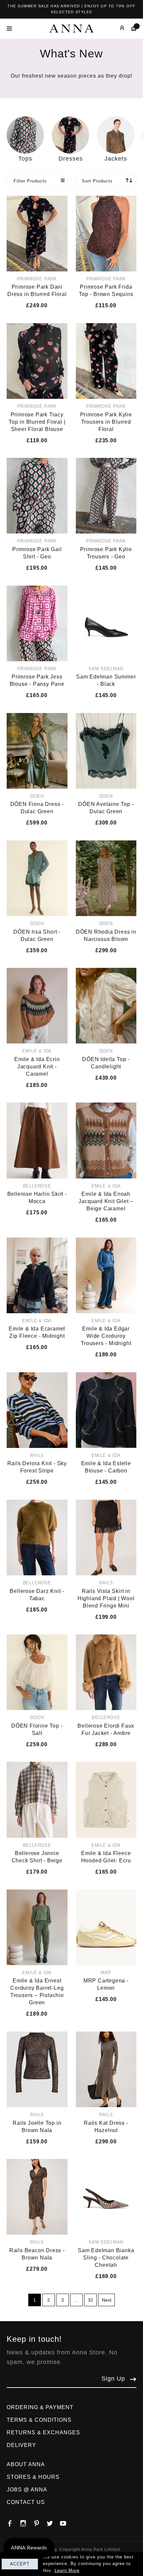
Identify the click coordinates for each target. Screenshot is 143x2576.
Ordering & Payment (40, 2407)
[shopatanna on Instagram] (27, 2522)
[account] (117, 28)
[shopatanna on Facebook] (13, 2522)
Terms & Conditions (39, 2420)
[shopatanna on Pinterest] (40, 2522)
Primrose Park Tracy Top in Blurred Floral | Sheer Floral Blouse (37, 422)
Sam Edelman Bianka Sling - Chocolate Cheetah (106, 2258)
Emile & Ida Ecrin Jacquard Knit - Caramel (37, 1067)
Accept (20, 2564)
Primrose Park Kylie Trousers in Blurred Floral (106, 422)
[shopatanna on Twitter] (53, 2522)
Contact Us (26, 2502)
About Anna (26, 2464)
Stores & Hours (33, 2477)
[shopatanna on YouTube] (67, 2522)
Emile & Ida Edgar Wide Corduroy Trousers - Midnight (106, 1336)
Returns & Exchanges (43, 2433)
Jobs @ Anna (27, 2490)
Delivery (21, 2445)
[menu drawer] (11, 29)
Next (107, 2300)
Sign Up (113, 2379)
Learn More (67, 2571)
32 (90, 2300)
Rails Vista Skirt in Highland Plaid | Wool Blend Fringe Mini (106, 1598)
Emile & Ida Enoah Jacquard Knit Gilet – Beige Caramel (106, 1201)
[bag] (131, 28)
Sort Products (97, 181)
